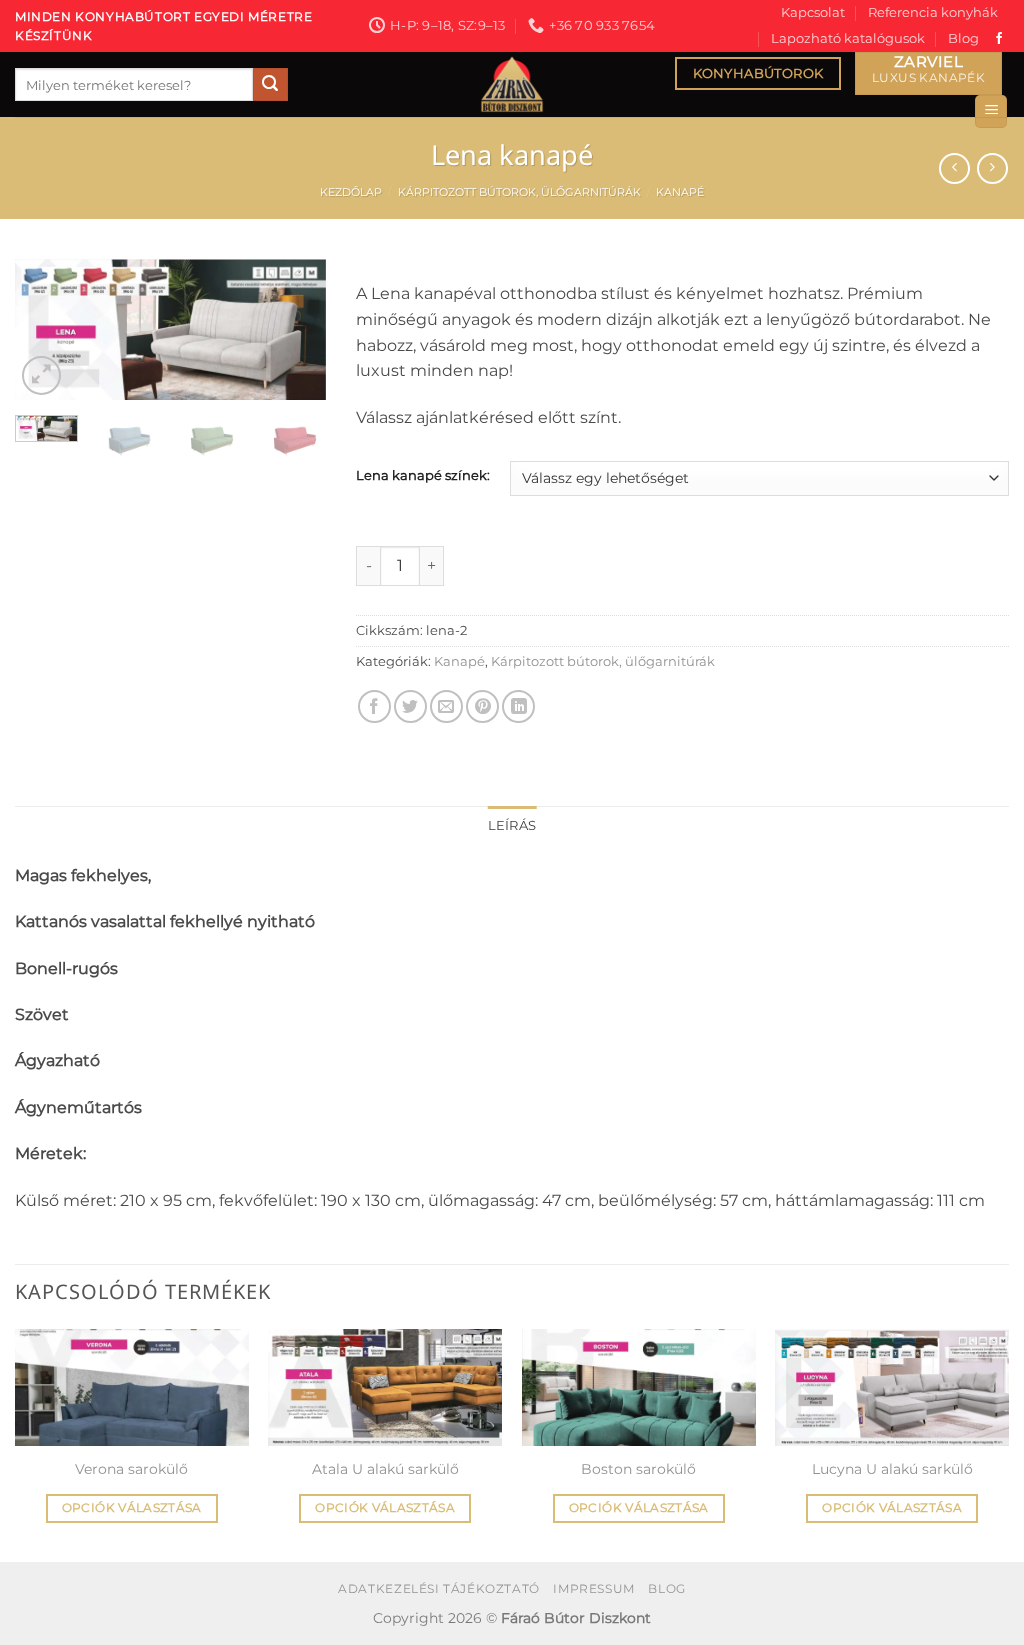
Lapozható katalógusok (848, 38)
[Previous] (46, 334)
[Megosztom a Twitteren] (410, 706)
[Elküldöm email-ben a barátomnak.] (446, 706)
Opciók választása (132, 1508)
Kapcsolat (813, 12)
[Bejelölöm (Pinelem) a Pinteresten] (482, 706)
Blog (963, 38)
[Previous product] (992, 168)
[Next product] (954, 168)
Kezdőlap (351, 192)
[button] (991, 111)
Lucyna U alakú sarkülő (892, 1469)
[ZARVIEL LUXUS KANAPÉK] (928, 73)
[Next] (295, 334)
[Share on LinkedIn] (518, 706)
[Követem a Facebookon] (999, 39)
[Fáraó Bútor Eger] (512, 84)
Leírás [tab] (512, 825)
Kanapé (680, 192)
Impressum (594, 1588)
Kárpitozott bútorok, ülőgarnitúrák (519, 192)
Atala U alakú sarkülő (385, 1469)
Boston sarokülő (638, 1469)
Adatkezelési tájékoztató (439, 1588)
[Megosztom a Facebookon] (374, 706)
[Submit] (270, 85)
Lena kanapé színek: (423, 476)
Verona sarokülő (131, 1469)
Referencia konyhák (933, 12)
